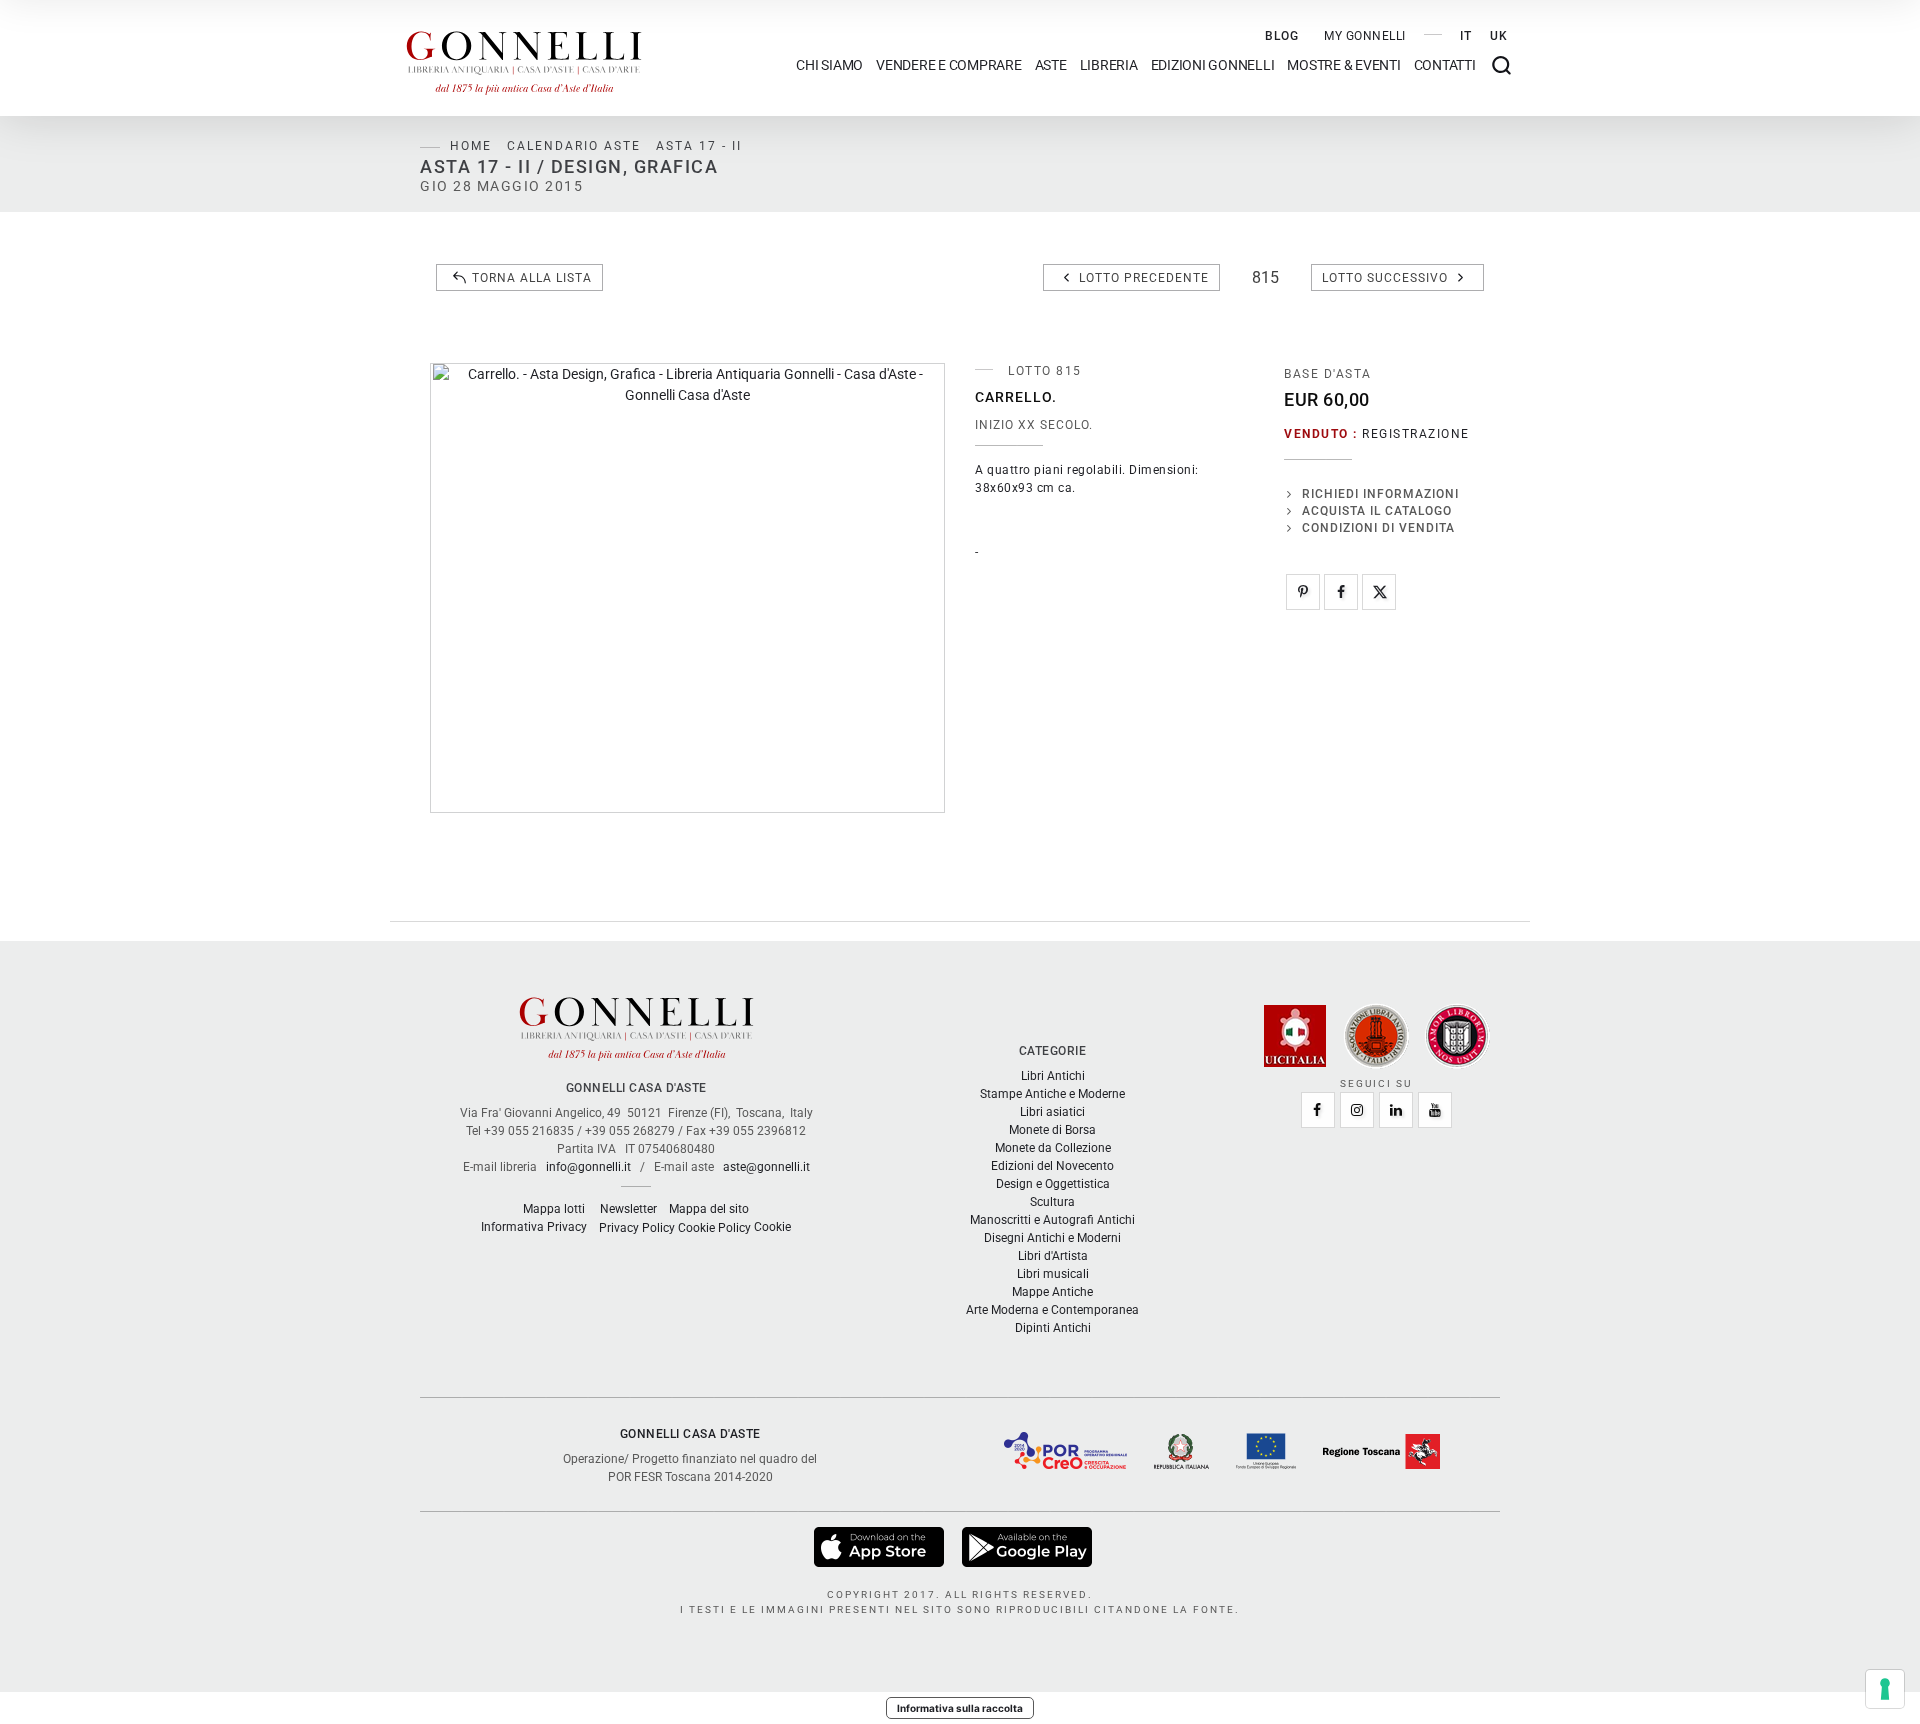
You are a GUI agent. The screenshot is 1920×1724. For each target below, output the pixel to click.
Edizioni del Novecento (1052, 1166)
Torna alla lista (532, 278)
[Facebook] (1341, 592)
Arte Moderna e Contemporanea (1052, 1310)
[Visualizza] (880, 1546)
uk (1499, 36)
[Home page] (524, 58)
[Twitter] (1379, 592)
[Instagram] (1357, 1110)
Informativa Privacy (534, 1227)
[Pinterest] (1303, 592)
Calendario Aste (574, 146)
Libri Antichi (1053, 1076)
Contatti (1445, 65)
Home (471, 146)
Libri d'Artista (1053, 1256)
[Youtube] (1435, 1110)
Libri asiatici (1052, 1112)
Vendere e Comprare (949, 65)
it (1466, 36)
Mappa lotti (554, 1209)
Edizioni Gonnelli (1213, 65)
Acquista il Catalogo (1377, 511)
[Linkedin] (1396, 1110)
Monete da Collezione (1053, 1148)
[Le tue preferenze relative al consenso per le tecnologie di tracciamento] (1885, 1689)
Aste (1051, 65)
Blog (1282, 36)
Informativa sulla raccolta (960, 1708)
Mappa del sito (709, 1209)
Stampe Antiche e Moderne (1052, 1094)
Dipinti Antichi (1053, 1328)
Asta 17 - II (699, 146)
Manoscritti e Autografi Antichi (1052, 1220)
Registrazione (1416, 434)
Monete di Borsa (1052, 1130)
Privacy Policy (637, 1228)
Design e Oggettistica (1053, 1184)
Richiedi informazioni (1380, 494)
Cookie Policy (714, 1228)
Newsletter (628, 1209)
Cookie (772, 1227)
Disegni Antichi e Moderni (1052, 1238)
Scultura (1052, 1202)
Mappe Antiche (1052, 1292)
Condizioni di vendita (1378, 528)
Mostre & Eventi (1343, 65)
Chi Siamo (829, 65)
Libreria (1109, 65)
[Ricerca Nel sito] (1501, 65)
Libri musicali (1053, 1274)
